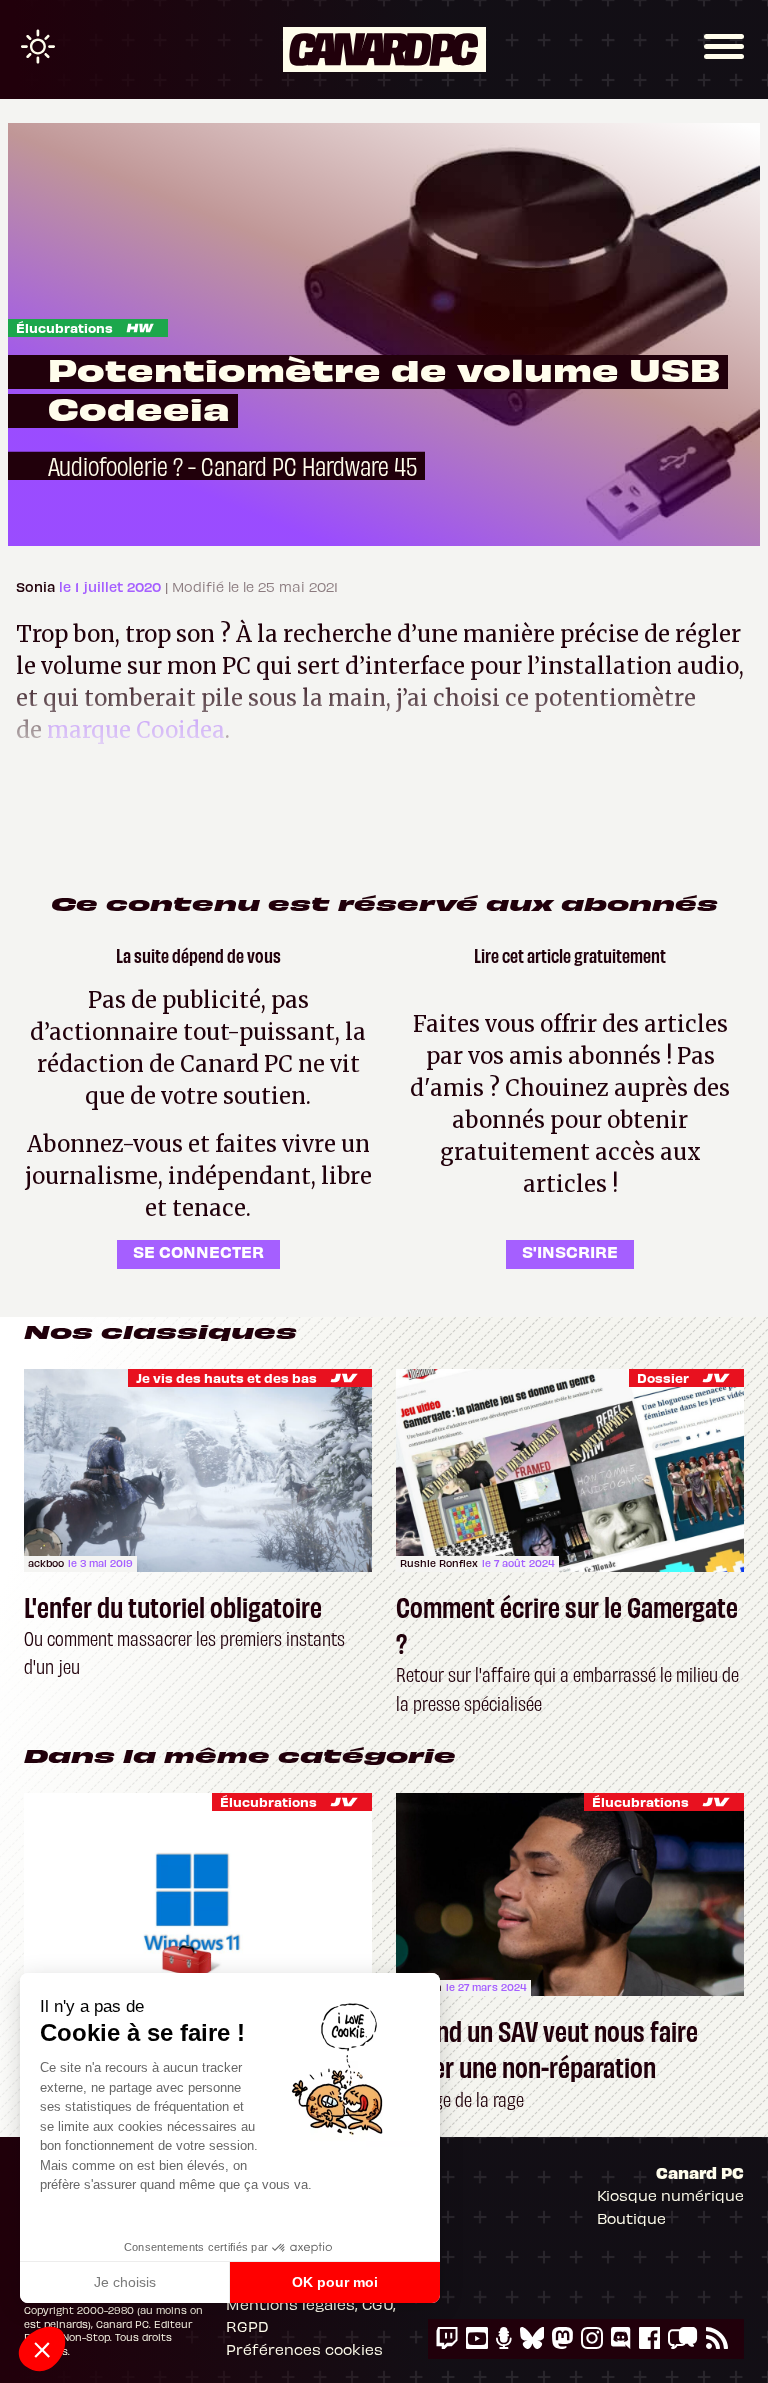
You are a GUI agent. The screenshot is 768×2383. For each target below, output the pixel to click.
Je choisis (125, 2282)
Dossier (663, 1377)
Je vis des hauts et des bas (226, 1377)
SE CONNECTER (198, 1251)
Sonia (37, 586)
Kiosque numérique (670, 2195)
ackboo (46, 1563)
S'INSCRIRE (570, 1251)
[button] (42, 2349)
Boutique (631, 2218)
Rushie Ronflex (439, 1563)
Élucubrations (64, 327)
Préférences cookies (304, 2349)
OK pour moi (335, 2282)
